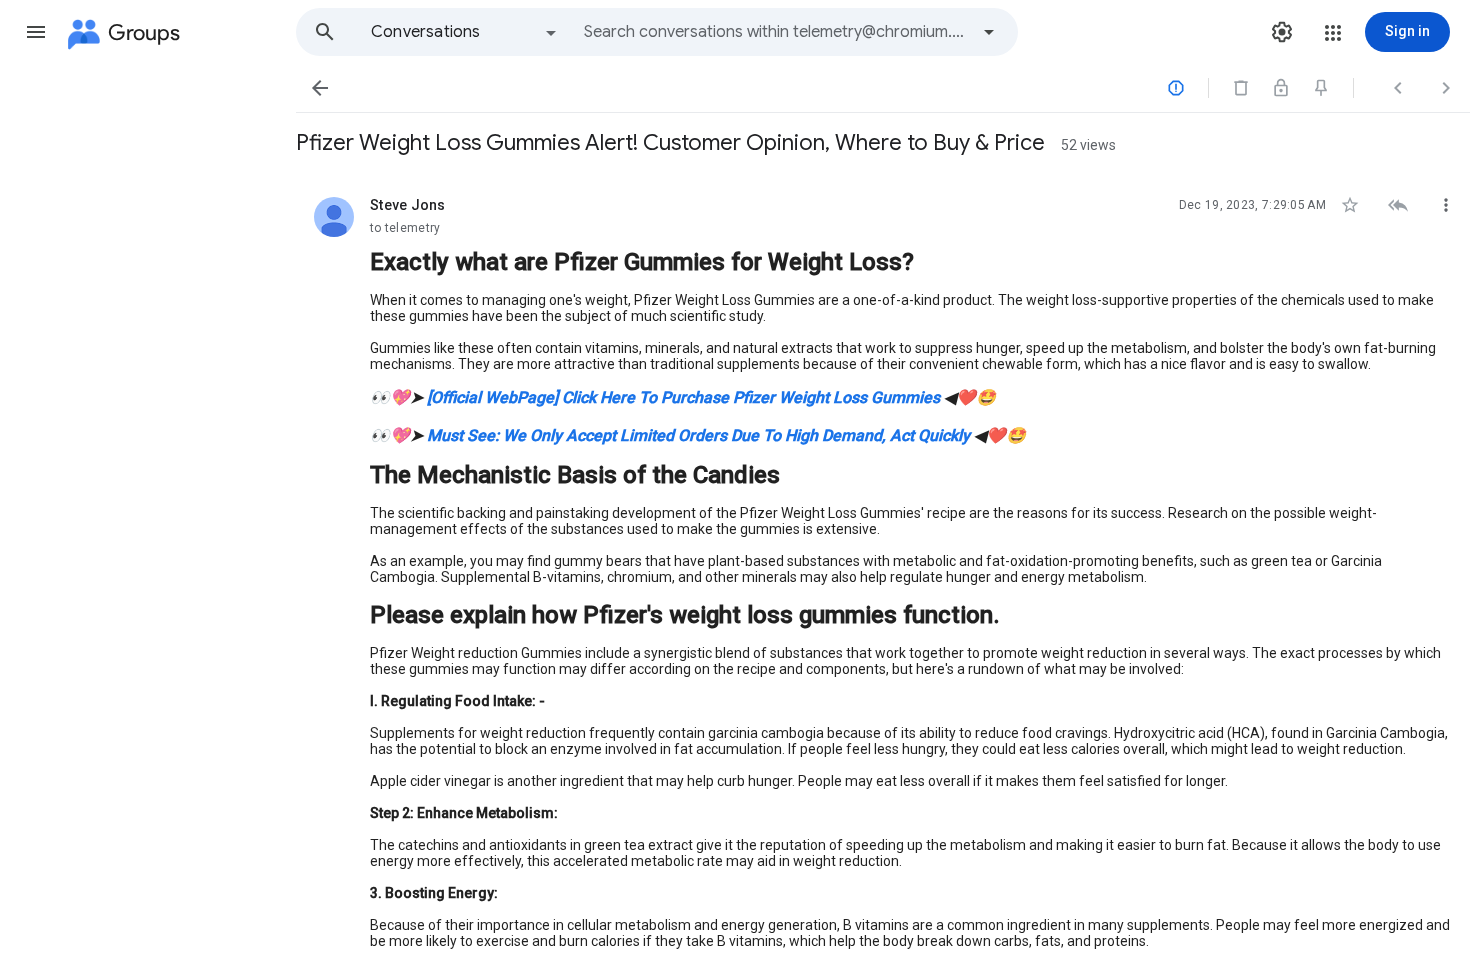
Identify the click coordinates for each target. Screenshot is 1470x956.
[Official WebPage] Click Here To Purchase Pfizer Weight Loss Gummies (683, 397)
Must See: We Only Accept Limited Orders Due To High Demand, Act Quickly (698, 435)
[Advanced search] (989, 32)
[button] (36, 32)
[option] (465, 32)
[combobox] (776, 32)
